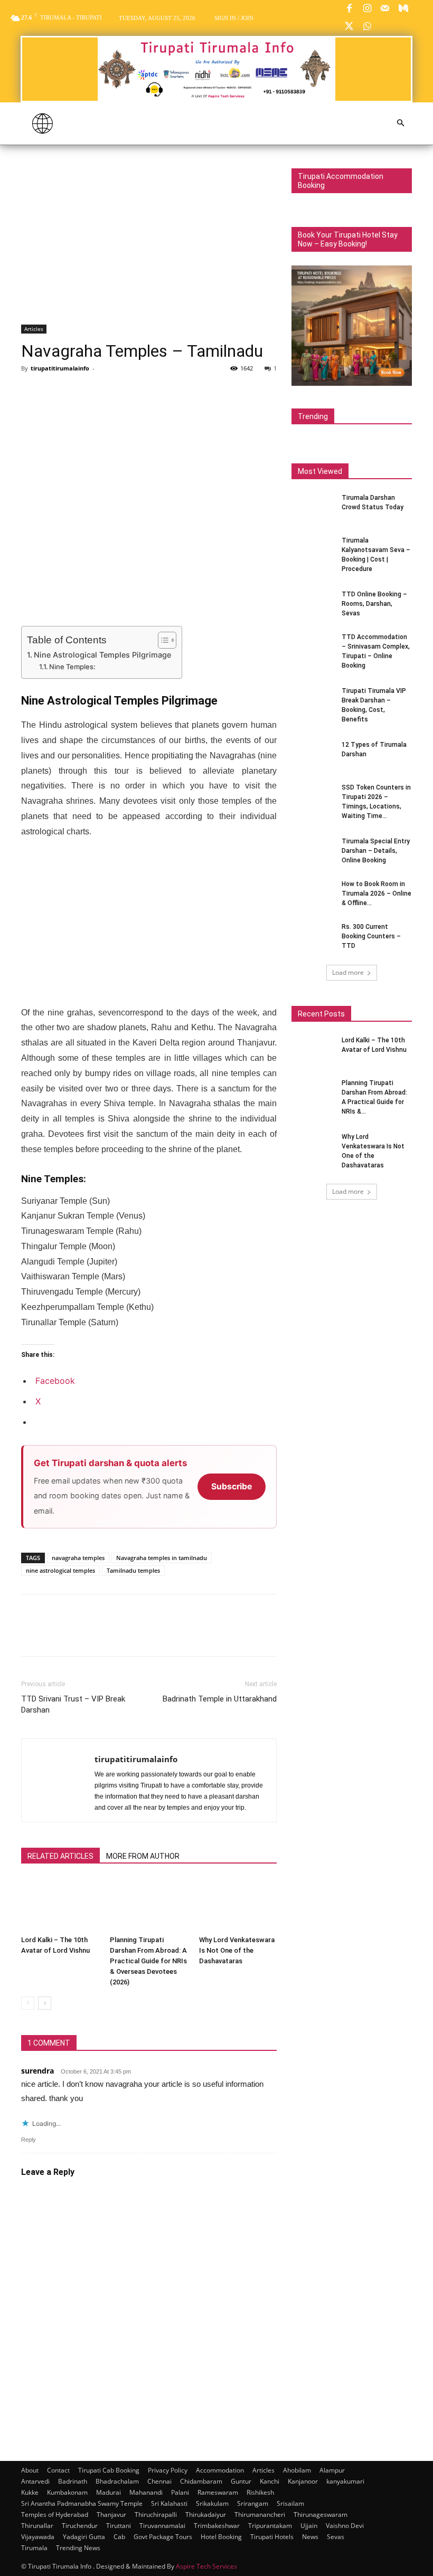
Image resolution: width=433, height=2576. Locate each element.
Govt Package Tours (163, 2537)
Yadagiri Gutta (84, 2537)
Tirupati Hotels (272, 2537)
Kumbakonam (67, 2492)
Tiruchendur (80, 2526)
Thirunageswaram (321, 2515)
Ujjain (309, 2526)
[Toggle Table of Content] (162, 640)
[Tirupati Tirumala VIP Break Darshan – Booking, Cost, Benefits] (313, 701)
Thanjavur (111, 2515)
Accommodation (220, 2470)
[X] (349, 27)
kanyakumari (345, 2481)
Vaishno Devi (345, 2526)
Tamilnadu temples (133, 1570)
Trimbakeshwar (217, 2526)
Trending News (78, 2548)
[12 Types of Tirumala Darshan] (313, 755)
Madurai (109, 2492)
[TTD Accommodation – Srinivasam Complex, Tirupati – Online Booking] (313, 647)
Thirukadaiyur (206, 2515)
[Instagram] (367, 9)
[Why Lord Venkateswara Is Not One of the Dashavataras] (238, 1904)
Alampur (332, 2470)
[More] (129, 392)
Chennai (159, 2481)
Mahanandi (146, 2492)
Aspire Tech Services (206, 2566)
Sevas (336, 2537)
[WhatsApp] (367, 27)
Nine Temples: (72, 667)
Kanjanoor (303, 2481)
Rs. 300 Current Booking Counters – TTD (371, 936)
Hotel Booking (221, 2537)
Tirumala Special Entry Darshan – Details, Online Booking (376, 851)
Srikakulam (212, 2503)
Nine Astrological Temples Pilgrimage (102, 655)
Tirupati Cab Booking (109, 2470)
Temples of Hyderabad (55, 2515)
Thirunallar (37, 2526)
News (310, 2537)
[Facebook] (349, 9)
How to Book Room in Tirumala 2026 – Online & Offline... (376, 893)
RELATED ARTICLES (60, 1856)
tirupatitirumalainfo (60, 368)
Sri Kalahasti (169, 2503)
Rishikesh (260, 2492)
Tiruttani (119, 2526)
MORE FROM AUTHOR (143, 1856)
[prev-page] (28, 2003)
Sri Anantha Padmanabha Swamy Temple (82, 2503)
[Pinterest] (80, 392)
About (30, 2470)
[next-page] (45, 2003)
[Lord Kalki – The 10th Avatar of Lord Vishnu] (60, 1904)
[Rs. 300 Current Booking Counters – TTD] (313, 937)
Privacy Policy (168, 2470)
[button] (400, 123)
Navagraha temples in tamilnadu (162, 1558)
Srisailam (290, 2503)
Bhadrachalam (117, 2481)
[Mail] (385, 9)
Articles (34, 329)
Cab (119, 2537)
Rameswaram (218, 2492)
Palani (180, 2492)
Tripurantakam (270, 2526)
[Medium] (403, 9)
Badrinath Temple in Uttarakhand (220, 1699)
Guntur (241, 2481)
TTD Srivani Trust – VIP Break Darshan (73, 1704)
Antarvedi (35, 2481)
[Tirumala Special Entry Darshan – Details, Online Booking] (313, 851)
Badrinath (73, 2481)
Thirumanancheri (260, 2515)
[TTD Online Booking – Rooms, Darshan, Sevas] (313, 604)
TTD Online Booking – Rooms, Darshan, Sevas (374, 604)
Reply (29, 2140)
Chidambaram (201, 2481)
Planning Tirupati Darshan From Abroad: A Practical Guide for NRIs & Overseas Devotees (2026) (148, 1961)
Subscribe (232, 1486)
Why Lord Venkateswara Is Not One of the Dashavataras (237, 1950)
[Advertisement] (149, 246)
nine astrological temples (60, 1570)
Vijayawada (38, 2537)
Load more (348, 972)
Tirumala (34, 2548)
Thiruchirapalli (156, 2515)
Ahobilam (297, 2470)
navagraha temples (78, 1558)
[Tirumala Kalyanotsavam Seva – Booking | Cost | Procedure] (313, 550)
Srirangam (253, 2503)
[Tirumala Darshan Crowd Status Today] (313, 508)
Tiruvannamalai (162, 2526)
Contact (58, 2470)
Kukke (30, 2492)
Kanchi (270, 2481)
